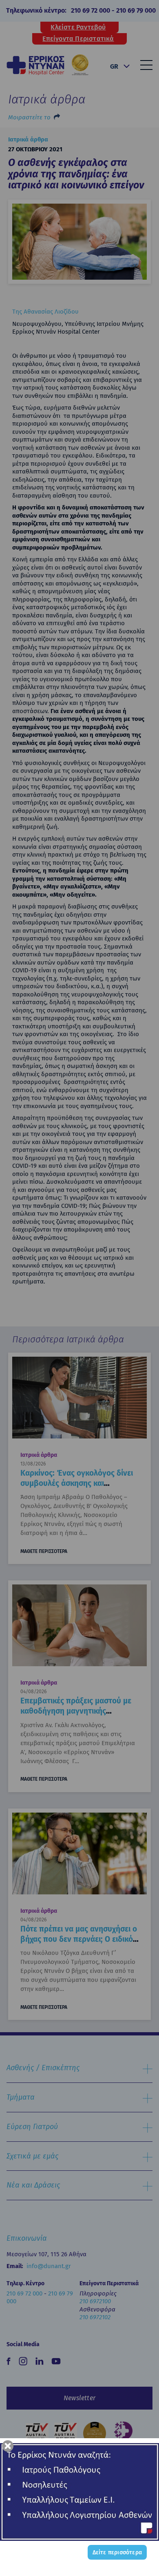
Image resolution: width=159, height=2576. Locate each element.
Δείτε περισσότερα (117, 2552)
